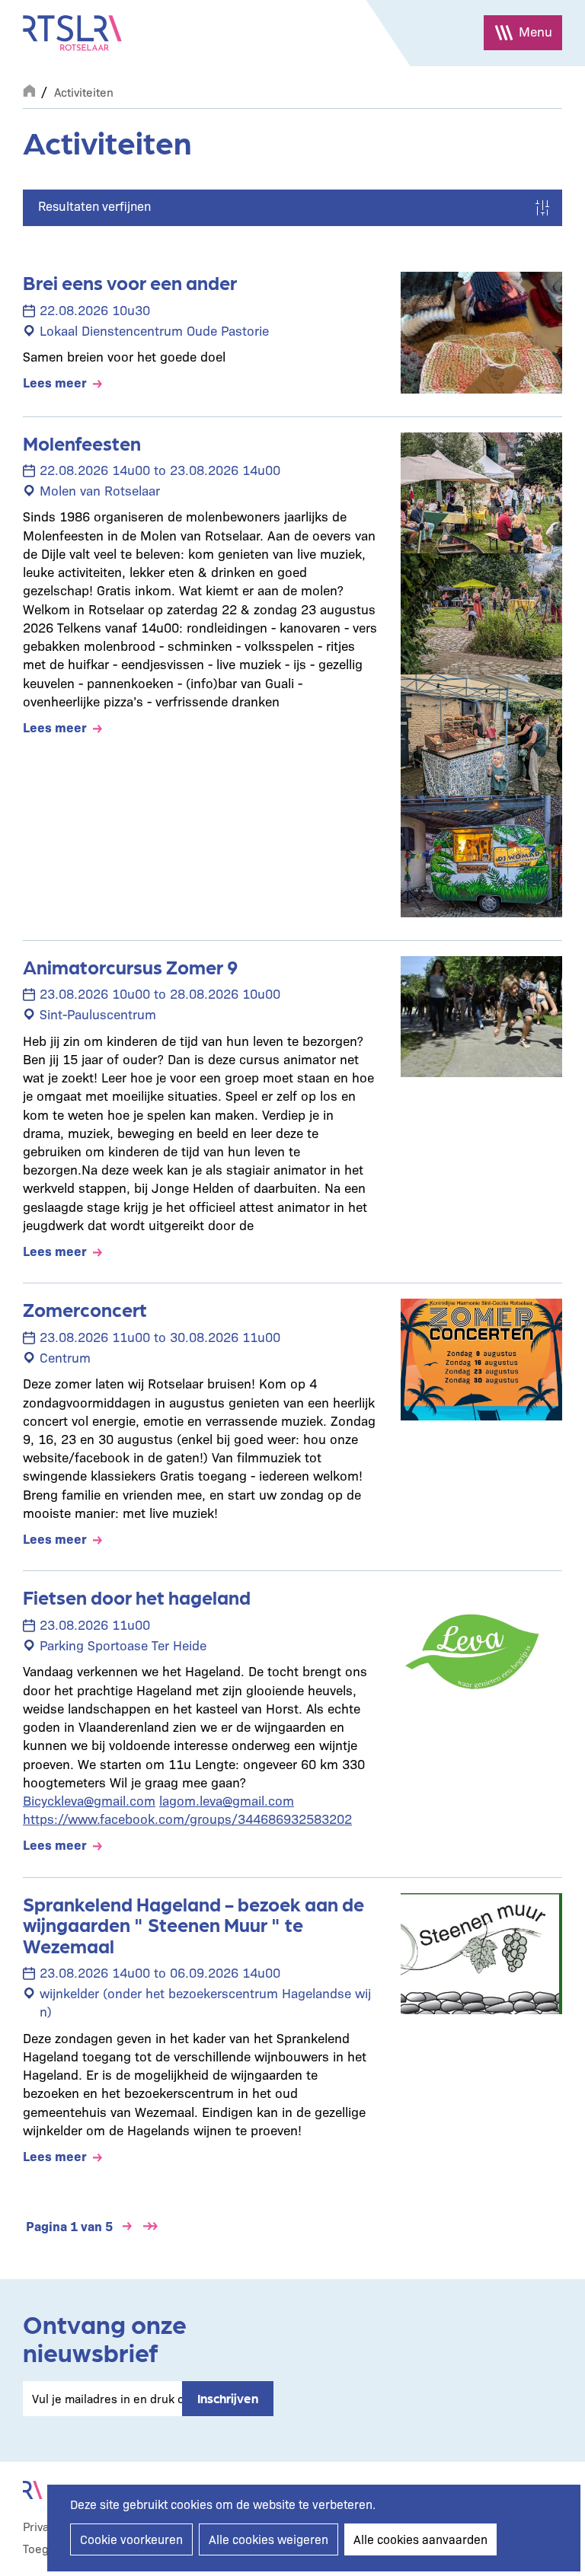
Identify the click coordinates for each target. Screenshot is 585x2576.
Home (29, 89)
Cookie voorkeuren (131, 2539)
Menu (535, 31)
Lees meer (55, 382)
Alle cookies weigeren (269, 2539)
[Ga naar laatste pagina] (150, 2226)
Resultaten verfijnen (94, 206)
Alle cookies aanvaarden (420, 2539)
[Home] (72, 33)
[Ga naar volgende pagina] (127, 2226)
